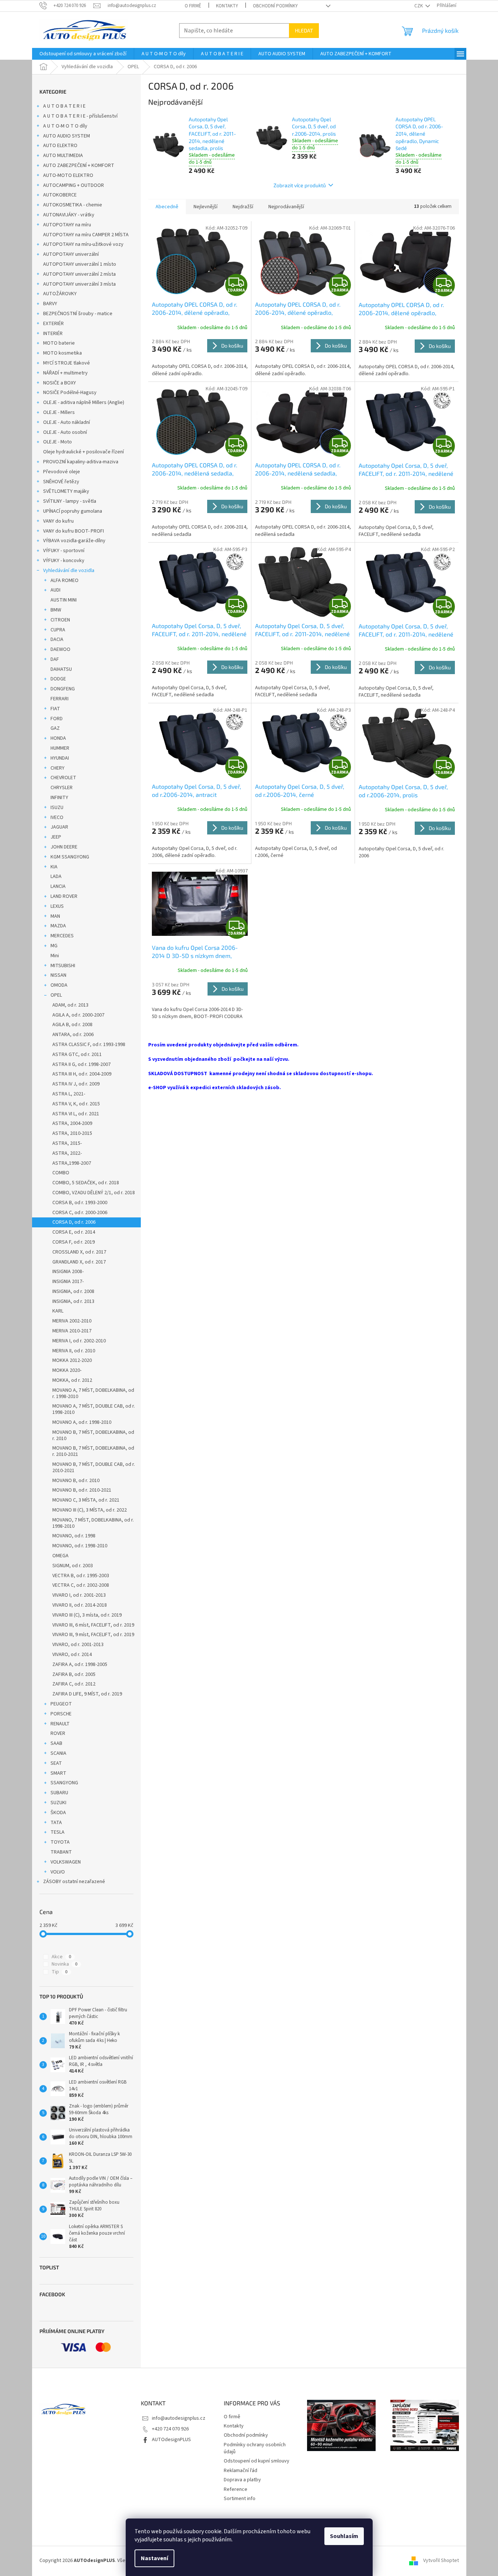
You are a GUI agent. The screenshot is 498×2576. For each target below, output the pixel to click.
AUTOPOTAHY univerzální (71, 254)
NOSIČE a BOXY (60, 383)
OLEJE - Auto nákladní (67, 422)
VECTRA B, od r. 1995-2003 (81, 1576)
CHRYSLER (62, 788)
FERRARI (60, 699)
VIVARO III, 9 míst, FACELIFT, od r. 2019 (93, 1635)
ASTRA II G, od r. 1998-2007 (81, 1064)
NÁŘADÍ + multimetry (65, 373)
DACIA (57, 639)
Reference (236, 2489)
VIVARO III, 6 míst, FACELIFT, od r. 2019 (93, 1625)
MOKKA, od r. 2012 (72, 1380)
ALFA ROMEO (65, 581)
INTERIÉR (53, 334)
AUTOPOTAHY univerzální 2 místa (79, 274)
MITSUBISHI (63, 966)
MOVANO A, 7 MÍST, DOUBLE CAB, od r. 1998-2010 (94, 1409)
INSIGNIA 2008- (68, 1272)
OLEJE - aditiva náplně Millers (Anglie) (84, 402)
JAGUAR (59, 827)
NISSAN (58, 975)
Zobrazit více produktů (300, 185)
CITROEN (60, 620)
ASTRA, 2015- (67, 1143)
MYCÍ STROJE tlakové (67, 363)
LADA (56, 876)
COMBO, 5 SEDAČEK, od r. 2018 (86, 1183)
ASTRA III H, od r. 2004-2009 (82, 1074)
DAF (55, 659)
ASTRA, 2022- (67, 1153)
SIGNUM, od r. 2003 (73, 1566)
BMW (56, 610)
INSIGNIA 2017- (68, 1282)
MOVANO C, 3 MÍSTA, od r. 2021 (86, 1500)
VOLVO (58, 1872)
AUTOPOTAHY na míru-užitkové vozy (83, 244)
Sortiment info (240, 2499)
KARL (58, 1311)
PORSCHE (61, 1714)
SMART (58, 1773)
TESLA (58, 1832)
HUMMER (60, 748)
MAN (55, 916)
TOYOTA (60, 1842)
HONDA (58, 738)
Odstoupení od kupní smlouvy (257, 2461)
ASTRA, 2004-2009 (72, 1123)
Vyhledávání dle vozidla (69, 571)
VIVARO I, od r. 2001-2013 (79, 1595)
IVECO (57, 818)
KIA (54, 867)
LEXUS (57, 906)
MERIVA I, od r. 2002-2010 (79, 1341)
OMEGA (60, 1556)
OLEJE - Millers (59, 412)
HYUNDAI (60, 758)
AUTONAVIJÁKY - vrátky (69, 215)
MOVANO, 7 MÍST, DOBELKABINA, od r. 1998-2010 (93, 1523)
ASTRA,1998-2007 (72, 1163)
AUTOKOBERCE (60, 195)
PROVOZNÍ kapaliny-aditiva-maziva (81, 462)
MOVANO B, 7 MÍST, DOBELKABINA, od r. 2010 (93, 1435)
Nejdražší (243, 207)
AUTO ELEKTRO (60, 146)
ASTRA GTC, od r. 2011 (77, 1055)
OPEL (56, 995)
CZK (419, 6)
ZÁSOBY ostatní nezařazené (74, 1882)
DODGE (58, 679)
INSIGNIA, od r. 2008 (73, 1292)
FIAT (55, 709)
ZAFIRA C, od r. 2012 (74, 1684)
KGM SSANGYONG (70, 857)
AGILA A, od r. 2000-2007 (78, 1015)
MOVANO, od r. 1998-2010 (80, 1546)
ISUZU (57, 808)
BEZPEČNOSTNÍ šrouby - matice (78, 314)
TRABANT (61, 1852)
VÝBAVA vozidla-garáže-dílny (74, 541)
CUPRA (58, 630)
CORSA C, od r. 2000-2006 (80, 1213)
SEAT (56, 1763)
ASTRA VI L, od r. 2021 (76, 1114)
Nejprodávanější (286, 207)
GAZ (55, 728)
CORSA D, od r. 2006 (74, 1222)
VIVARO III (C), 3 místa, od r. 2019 (87, 1615)
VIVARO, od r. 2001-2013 (78, 1645)
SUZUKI (58, 1803)
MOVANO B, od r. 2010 (76, 1481)
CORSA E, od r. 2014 (74, 1232)
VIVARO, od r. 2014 (72, 1655)
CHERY (58, 768)
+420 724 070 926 (170, 2429)
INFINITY (59, 798)
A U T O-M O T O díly (65, 126)
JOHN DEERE (64, 847)
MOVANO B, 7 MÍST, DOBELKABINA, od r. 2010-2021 (93, 1451)
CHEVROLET (63, 778)
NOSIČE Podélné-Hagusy (70, 393)
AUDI (55, 590)
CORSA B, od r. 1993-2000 (80, 1203)
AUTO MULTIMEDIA (63, 156)
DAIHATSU (61, 669)
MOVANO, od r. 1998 (74, 1536)
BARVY (50, 304)
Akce (61, 1957)
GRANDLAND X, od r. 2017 (79, 1262)
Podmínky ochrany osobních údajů (255, 2448)
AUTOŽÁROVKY (60, 294)
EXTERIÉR (53, 324)
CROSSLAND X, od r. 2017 (79, 1252)
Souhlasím (344, 2536)
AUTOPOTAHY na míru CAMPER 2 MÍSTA (86, 235)
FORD (57, 719)
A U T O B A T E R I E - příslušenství (80, 116)
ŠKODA (58, 1813)
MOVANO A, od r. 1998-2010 (82, 1422)
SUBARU (59, 1793)
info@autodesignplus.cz (179, 2418)
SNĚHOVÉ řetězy (61, 482)
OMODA (59, 985)
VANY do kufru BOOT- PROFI (74, 531)
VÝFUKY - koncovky (64, 561)
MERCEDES (62, 936)
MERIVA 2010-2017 (72, 1331)
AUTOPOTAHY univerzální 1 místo (80, 264)
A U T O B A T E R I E (64, 106)
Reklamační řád (241, 2471)
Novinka (65, 1964)
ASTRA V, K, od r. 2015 (76, 1104)
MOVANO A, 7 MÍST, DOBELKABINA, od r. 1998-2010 (93, 1393)
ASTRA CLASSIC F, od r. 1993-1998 (89, 1045)
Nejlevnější (206, 207)
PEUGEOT (61, 1704)
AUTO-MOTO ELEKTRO (68, 175)
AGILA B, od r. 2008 (72, 1025)
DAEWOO (60, 649)
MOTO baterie (59, 343)
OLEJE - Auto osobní (65, 432)
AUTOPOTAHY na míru (67, 225)
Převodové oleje (62, 472)
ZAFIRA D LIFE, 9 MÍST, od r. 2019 (87, 1694)
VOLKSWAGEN (66, 1862)
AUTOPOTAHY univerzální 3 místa (79, 284)
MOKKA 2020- (67, 1370)
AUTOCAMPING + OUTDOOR (74, 185)
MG (54, 946)
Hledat (304, 30)
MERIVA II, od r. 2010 (74, 1351)
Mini (55, 956)
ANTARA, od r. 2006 (73, 1035)
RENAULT (60, 1724)
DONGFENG (63, 689)
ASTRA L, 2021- (69, 1094)
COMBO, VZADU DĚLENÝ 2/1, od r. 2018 (94, 1193)
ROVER (58, 1733)
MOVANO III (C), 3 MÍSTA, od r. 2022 (90, 1510)
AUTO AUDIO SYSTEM (67, 136)
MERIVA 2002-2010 (72, 1321)
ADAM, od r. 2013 (70, 1005)
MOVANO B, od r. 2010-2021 (82, 1490)
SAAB (56, 1743)
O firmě (193, 6)
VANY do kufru (58, 521)
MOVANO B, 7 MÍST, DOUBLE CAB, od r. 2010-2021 (94, 1467)
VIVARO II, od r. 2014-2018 (80, 1605)
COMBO (61, 1173)
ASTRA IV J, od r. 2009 (76, 1084)
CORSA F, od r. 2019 (74, 1242)
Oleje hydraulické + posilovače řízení (83, 452)
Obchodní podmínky (275, 6)
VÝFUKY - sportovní (64, 551)
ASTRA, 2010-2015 (72, 1133)
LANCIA (58, 886)
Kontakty (227, 6)
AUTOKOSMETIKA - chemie (73, 205)
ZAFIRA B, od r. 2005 (74, 1674)
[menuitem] (83, 54)
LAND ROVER (64, 896)
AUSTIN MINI (64, 600)
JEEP (56, 837)
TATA (56, 1823)
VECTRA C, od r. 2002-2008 (81, 1585)
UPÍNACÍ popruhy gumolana (73, 511)
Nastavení (154, 2558)
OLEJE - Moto (58, 442)
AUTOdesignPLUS (171, 2440)
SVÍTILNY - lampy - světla (70, 501)
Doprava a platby (242, 2480)
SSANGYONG (64, 1783)
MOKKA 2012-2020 (72, 1360)
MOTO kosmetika (62, 353)
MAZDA (58, 926)
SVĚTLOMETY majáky (66, 491)
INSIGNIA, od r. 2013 (73, 1301)
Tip (60, 1972)
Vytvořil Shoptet (441, 2561)
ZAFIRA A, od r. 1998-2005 (80, 1665)
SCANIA (58, 1753)
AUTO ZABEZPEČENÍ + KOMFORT (79, 165)
